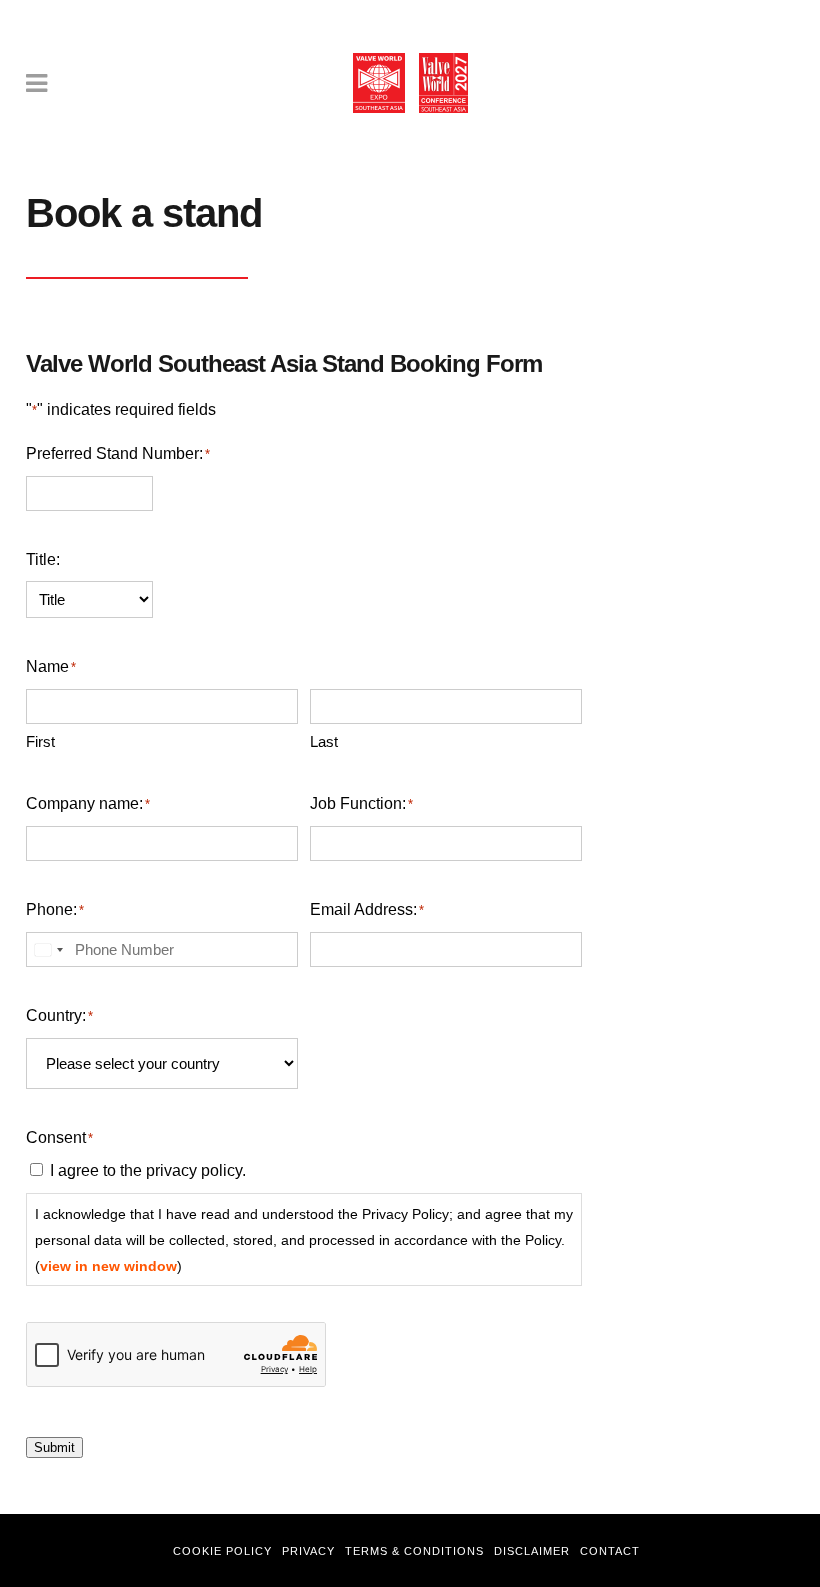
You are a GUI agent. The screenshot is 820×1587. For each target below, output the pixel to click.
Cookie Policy (222, 1551)
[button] (776, 1543)
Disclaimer (532, 1551)
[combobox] (48, 949)
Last (324, 741)
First (40, 741)
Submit (54, 1447)
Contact (610, 1551)
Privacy (308, 1551)
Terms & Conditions (414, 1551)
